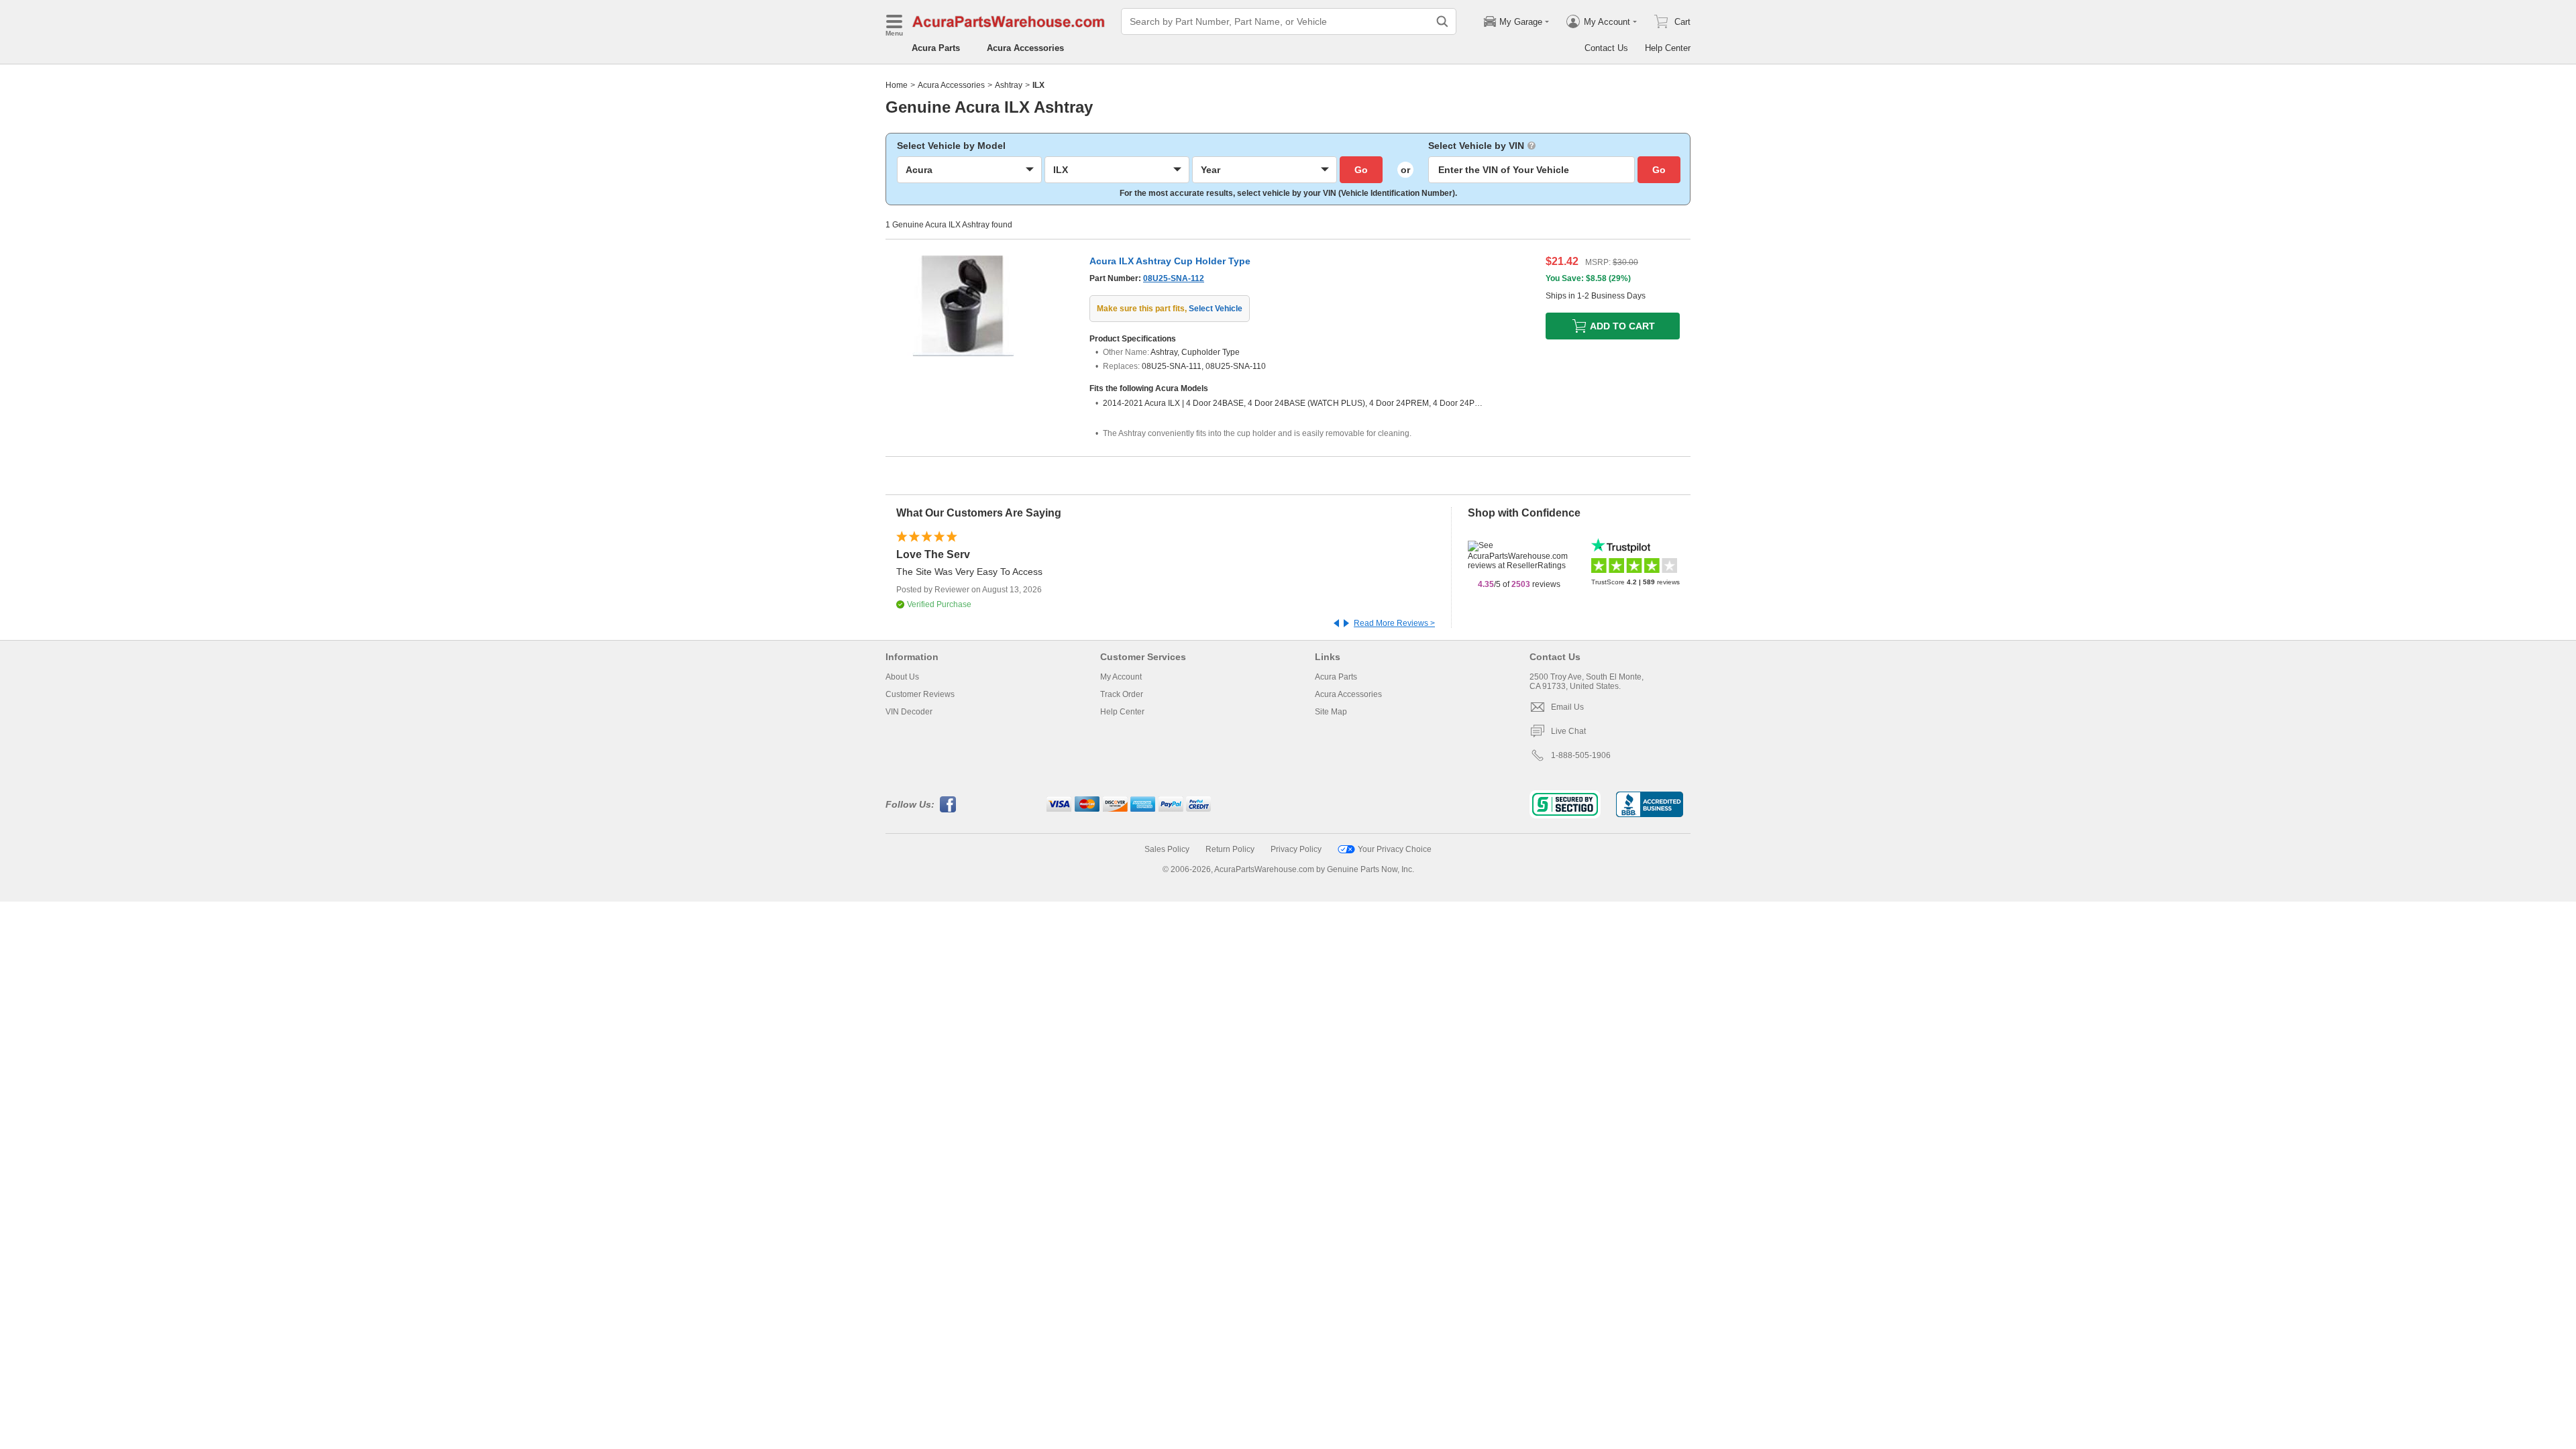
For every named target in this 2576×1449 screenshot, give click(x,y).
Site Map (1331, 712)
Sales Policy (1167, 849)
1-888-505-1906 (1581, 755)
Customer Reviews (920, 694)
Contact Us (1606, 48)
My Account (1121, 677)
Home (897, 85)
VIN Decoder (909, 712)
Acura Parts (936, 48)
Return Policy (1230, 849)
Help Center (1668, 48)
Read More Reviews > (1394, 623)
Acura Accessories (1025, 48)
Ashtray (1009, 85)
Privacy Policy (1296, 849)
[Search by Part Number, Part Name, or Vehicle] (1442, 21)
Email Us (1567, 707)
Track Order (1122, 694)
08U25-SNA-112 (1174, 278)
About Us (902, 677)
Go (1361, 170)
